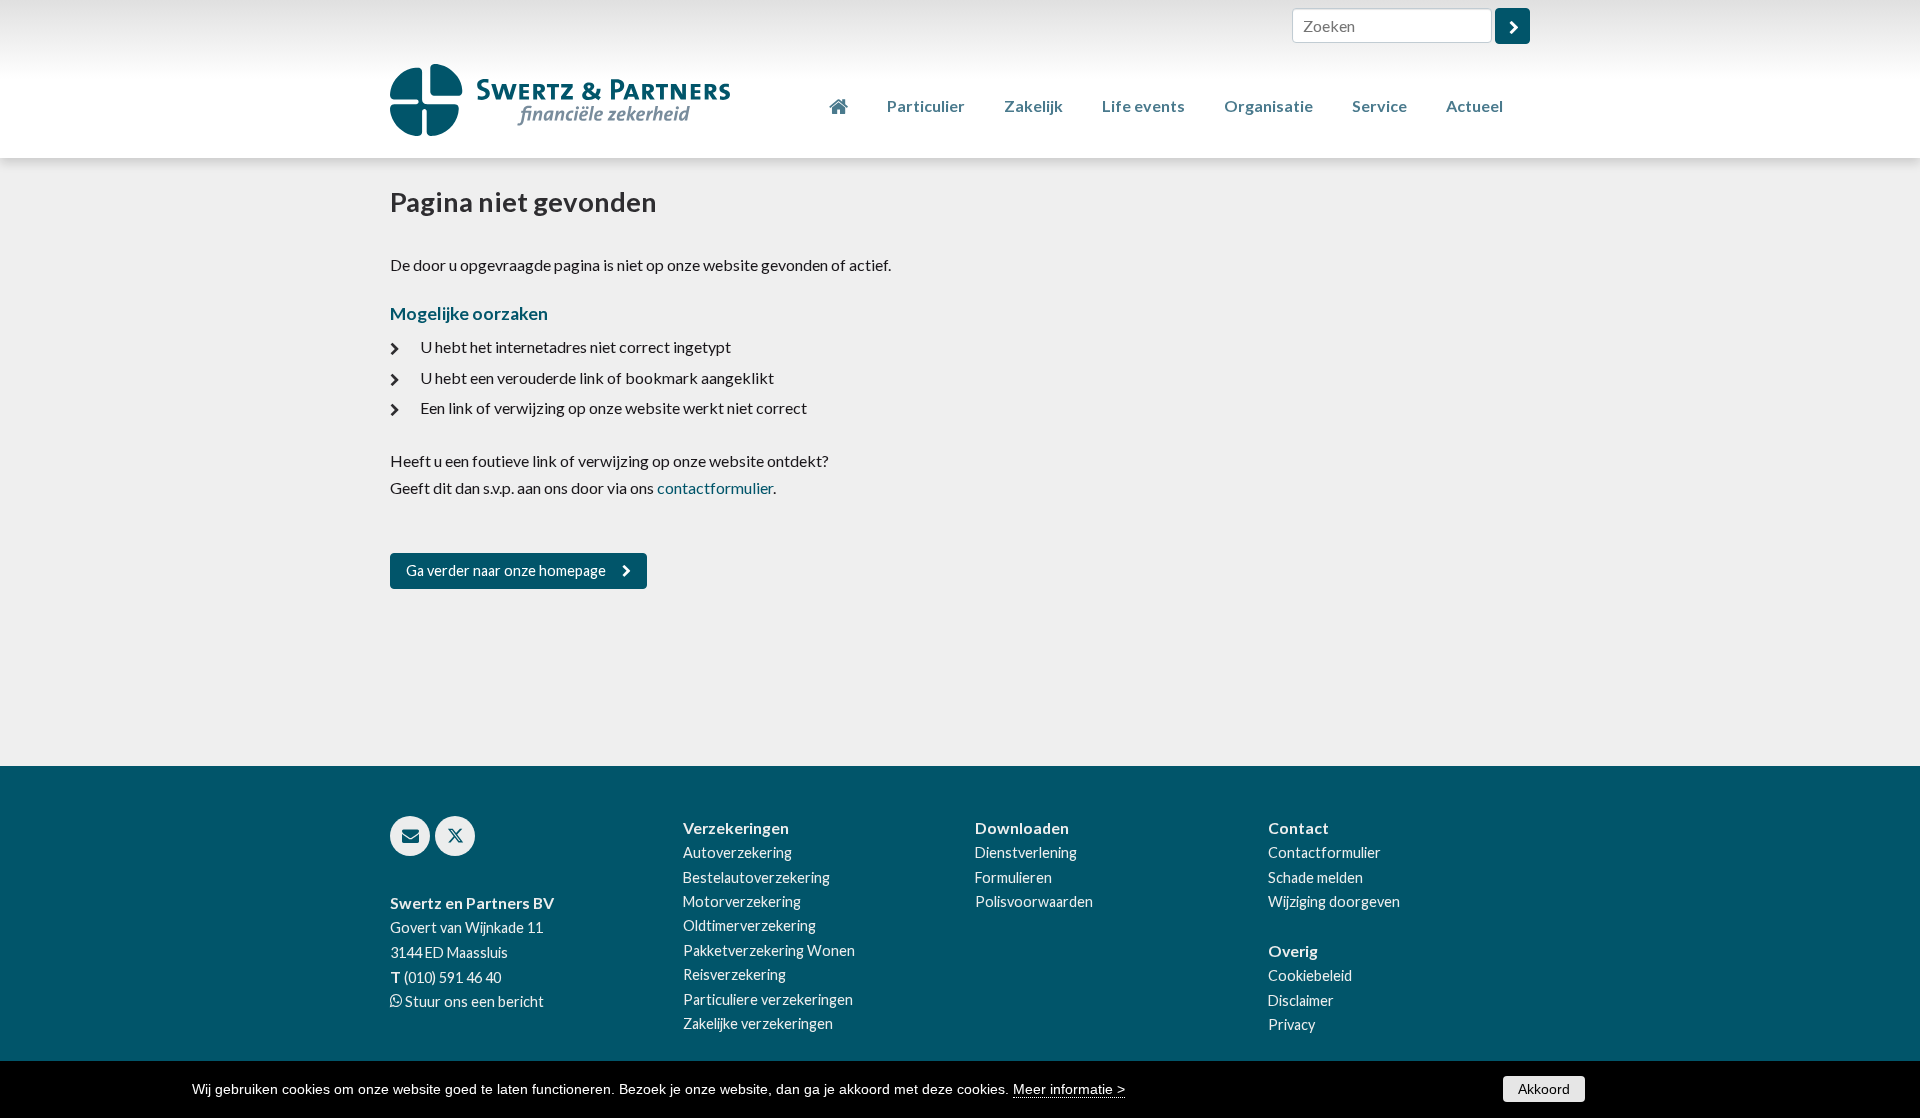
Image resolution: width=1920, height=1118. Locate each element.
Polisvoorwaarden (1034, 901)
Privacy (1291, 1024)
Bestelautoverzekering (756, 877)
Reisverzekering (734, 974)
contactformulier (715, 487)
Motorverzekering (742, 901)
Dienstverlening (1026, 852)
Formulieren (1013, 877)
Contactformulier (1324, 852)
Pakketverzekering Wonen (769, 950)
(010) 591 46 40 (452, 977)
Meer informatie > (1069, 1089)
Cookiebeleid (1310, 975)
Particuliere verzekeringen (768, 999)
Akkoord (1544, 1089)
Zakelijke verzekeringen (758, 1023)
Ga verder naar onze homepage (506, 570)
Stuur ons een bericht (473, 1001)
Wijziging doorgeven (1334, 901)
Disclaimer (1301, 1000)
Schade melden (1315, 877)
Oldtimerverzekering (749, 925)
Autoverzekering (737, 852)
